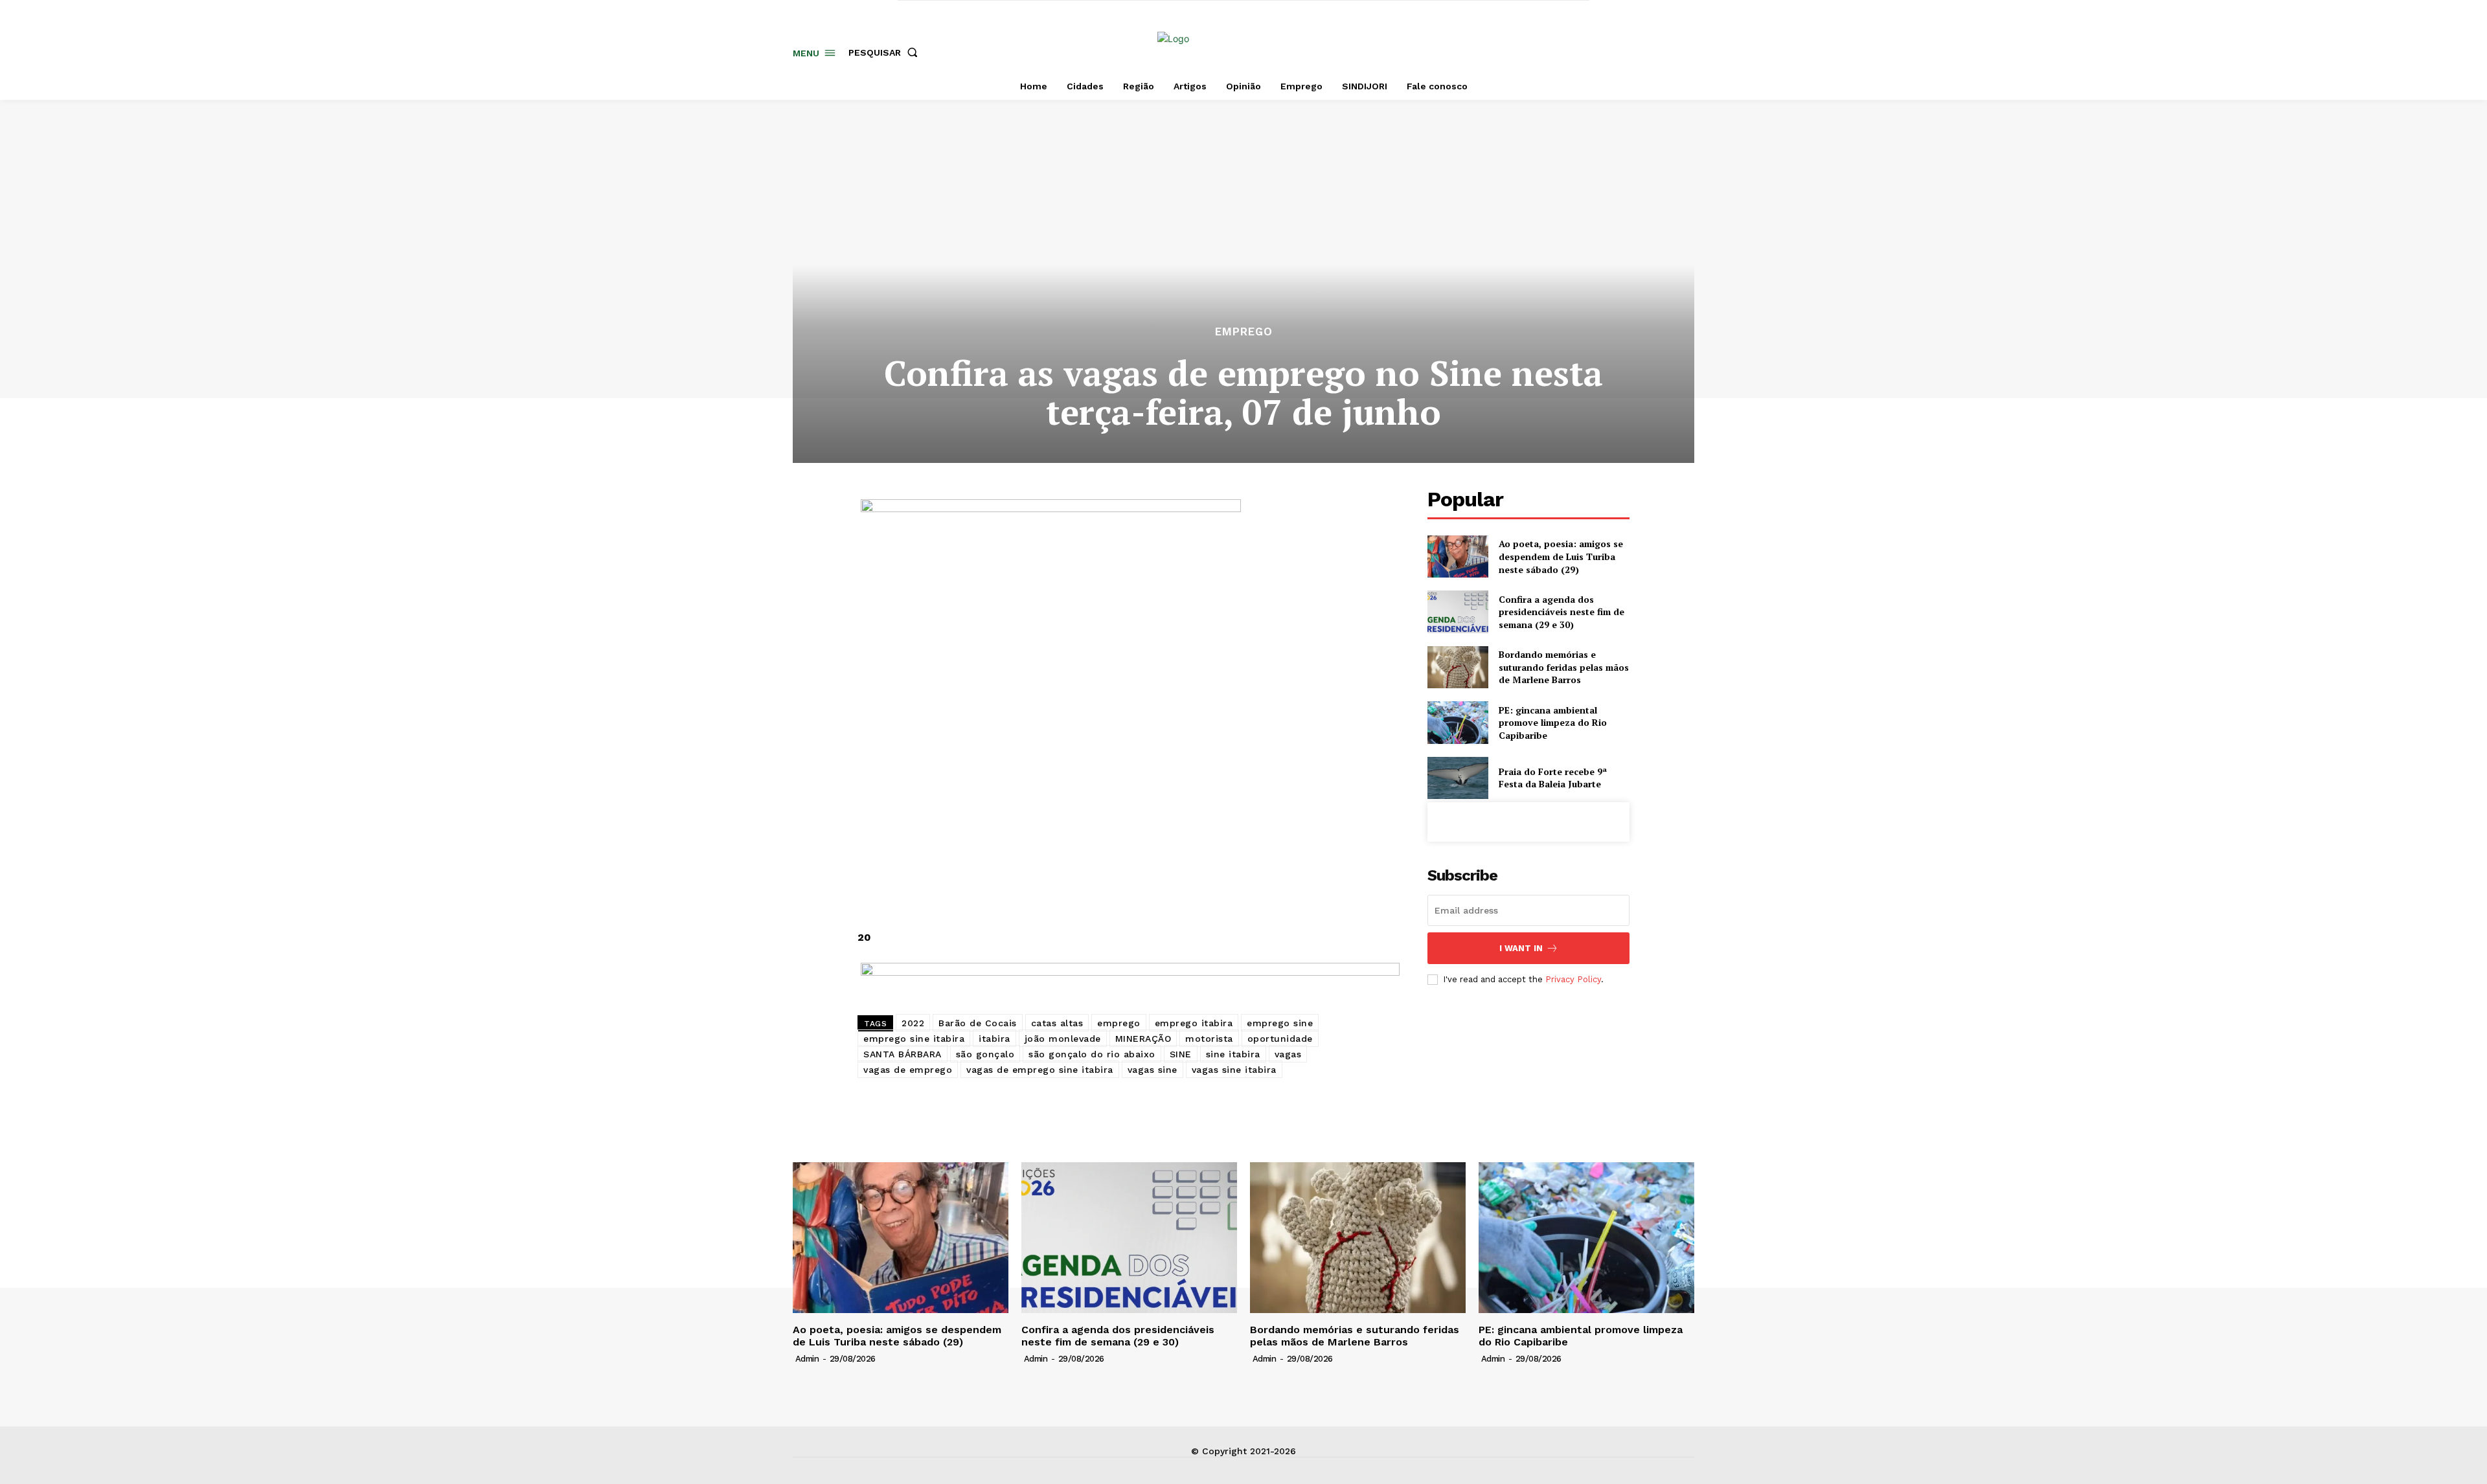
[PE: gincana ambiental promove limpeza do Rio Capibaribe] (1458, 722)
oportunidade (1280, 1039)
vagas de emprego (908, 1070)
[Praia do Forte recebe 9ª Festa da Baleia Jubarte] (1458, 778)
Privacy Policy (1573, 979)
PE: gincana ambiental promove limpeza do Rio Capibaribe (1553, 723)
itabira (994, 1039)
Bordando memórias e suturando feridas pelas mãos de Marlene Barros (1564, 667)
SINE (1181, 1054)
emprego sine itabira (914, 1039)
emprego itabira (1194, 1023)
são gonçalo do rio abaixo (1092, 1054)
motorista (1209, 1039)
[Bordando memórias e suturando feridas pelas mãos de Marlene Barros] (1458, 667)
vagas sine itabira (1234, 1070)
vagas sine (1153, 1070)
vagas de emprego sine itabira (1040, 1070)
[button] (886, 52)
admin (807, 1359)
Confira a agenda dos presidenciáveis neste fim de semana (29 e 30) (1561, 612)
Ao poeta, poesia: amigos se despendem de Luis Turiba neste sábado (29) (1561, 556)
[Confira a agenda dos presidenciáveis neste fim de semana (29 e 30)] (1458, 612)
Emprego (1244, 332)
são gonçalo (985, 1054)
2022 (913, 1023)
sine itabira (1233, 1054)
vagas (1288, 1054)
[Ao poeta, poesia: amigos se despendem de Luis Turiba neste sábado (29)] (1458, 556)
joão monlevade (1063, 1039)
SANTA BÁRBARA (903, 1054)
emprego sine (1280, 1023)
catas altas (1057, 1023)
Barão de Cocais (978, 1023)
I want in (1521, 948)
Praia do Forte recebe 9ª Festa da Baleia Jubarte (1553, 778)
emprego (1119, 1023)
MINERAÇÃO (1143, 1039)
